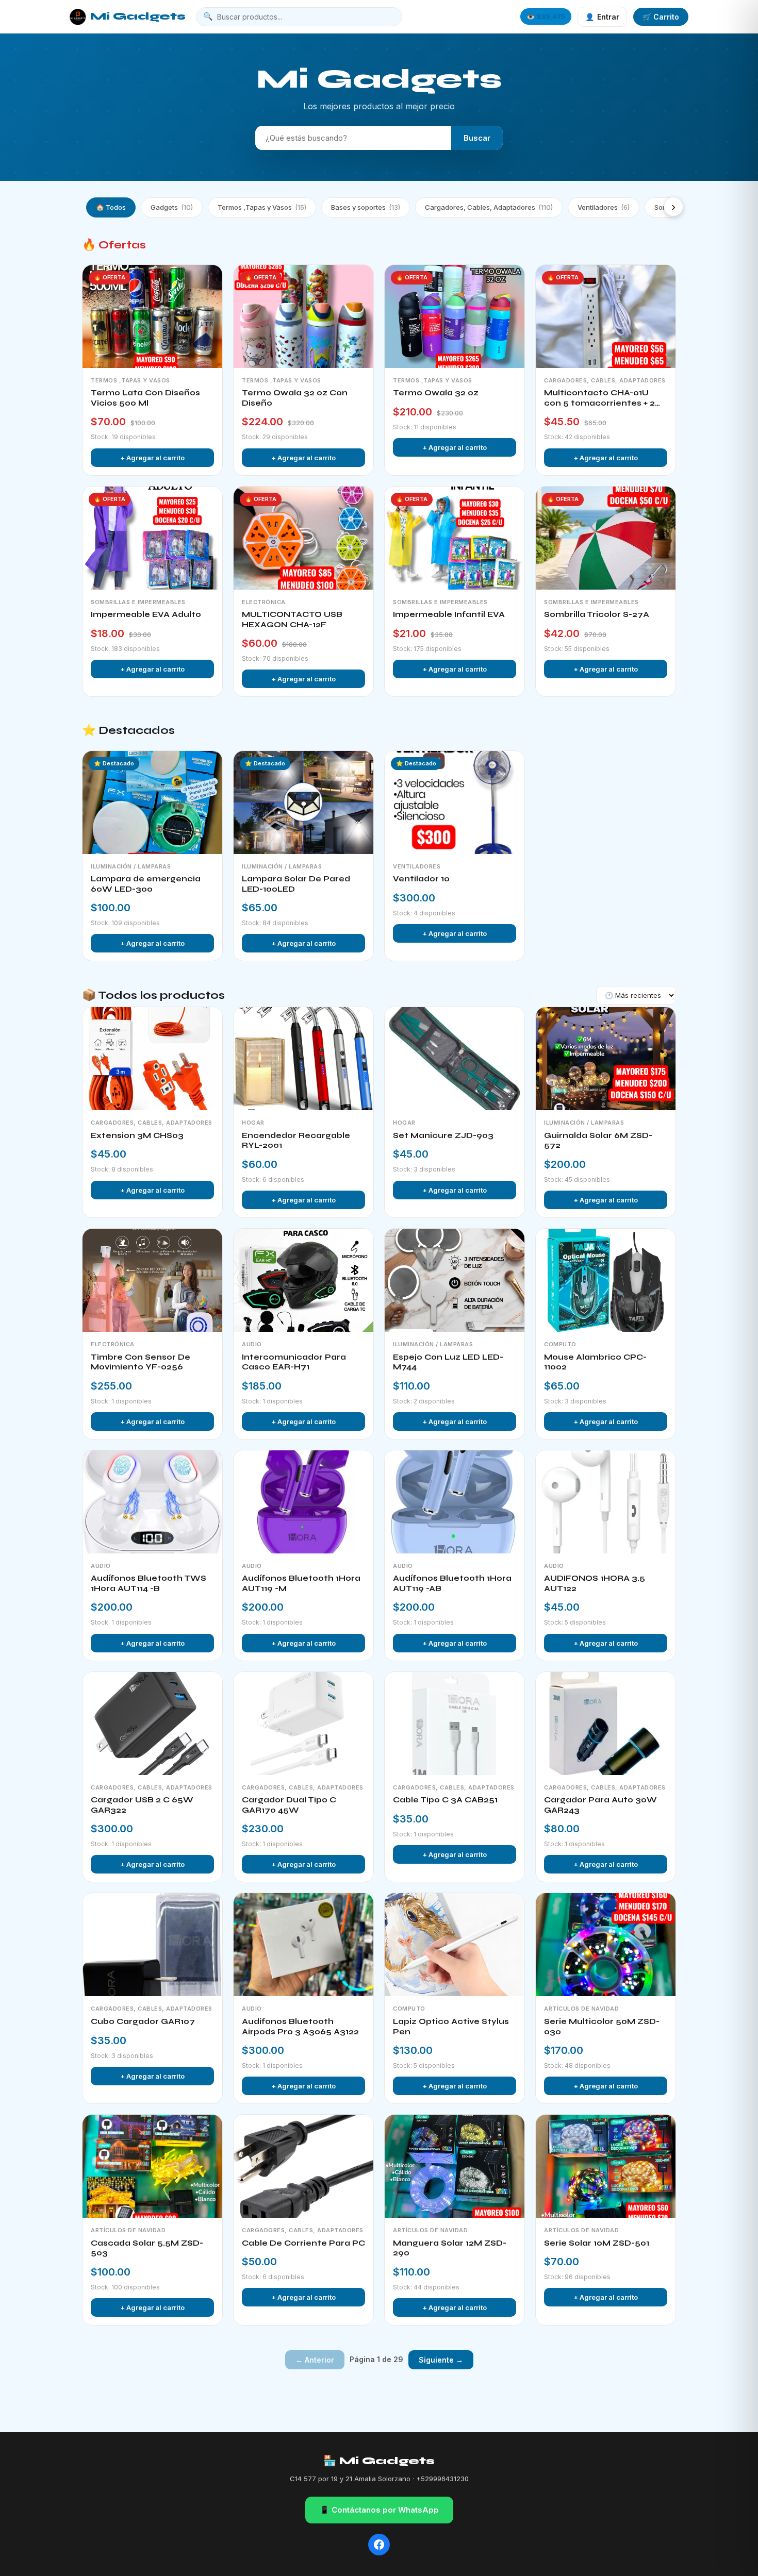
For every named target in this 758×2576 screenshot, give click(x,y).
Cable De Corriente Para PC (303, 2243)
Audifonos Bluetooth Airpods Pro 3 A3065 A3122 (300, 2027)
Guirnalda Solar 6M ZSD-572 (598, 1141)
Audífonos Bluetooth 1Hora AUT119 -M (301, 1583)
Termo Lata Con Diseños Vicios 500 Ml (145, 398)
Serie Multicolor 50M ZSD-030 (602, 2027)
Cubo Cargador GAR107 (143, 2021)
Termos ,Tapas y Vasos (262, 207)
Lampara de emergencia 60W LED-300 (146, 884)
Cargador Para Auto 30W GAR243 (600, 1805)
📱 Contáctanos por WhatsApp (379, 2510)
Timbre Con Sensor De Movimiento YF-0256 (141, 1362)
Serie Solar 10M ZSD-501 (597, 2243)
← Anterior (315, 2360)
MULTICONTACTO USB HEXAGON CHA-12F (292, 620)
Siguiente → (441, 2360)
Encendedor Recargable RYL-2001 (296, 1141)
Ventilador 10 (421, 879)
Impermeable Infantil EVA (449, 614)
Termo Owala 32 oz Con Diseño (295, 398)
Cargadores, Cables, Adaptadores (489, 207)
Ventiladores (604, 207)
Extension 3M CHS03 (137, 1135)
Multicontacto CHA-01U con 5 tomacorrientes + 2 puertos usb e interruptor (600, 398)
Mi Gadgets (138, 16)
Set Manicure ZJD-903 (443, 1135)
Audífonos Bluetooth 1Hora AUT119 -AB (452, 1583)
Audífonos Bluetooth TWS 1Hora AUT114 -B (149, 1583)
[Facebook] (379, 2545)
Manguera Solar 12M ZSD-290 (450, 2248)
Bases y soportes (366, 207)
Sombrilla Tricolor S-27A (597, 614)
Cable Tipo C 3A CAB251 (445, 1800)
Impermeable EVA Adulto (146, 614)
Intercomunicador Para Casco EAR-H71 (294, 1362)
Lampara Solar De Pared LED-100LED (296, 884)
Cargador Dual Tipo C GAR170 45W (289, 1805)
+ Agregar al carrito (152, 458)
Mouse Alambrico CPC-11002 (595, 1362)
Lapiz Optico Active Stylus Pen (451, 2027)
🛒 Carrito (661, 17)
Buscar (477, 138)
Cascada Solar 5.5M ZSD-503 (147, 2248)
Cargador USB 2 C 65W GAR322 (142, 1805)
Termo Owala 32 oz (436, 393)
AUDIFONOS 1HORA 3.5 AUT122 (595, 1583)
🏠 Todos (111, 207)
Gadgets (172, 207)
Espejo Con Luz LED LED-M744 (448, 1362)
